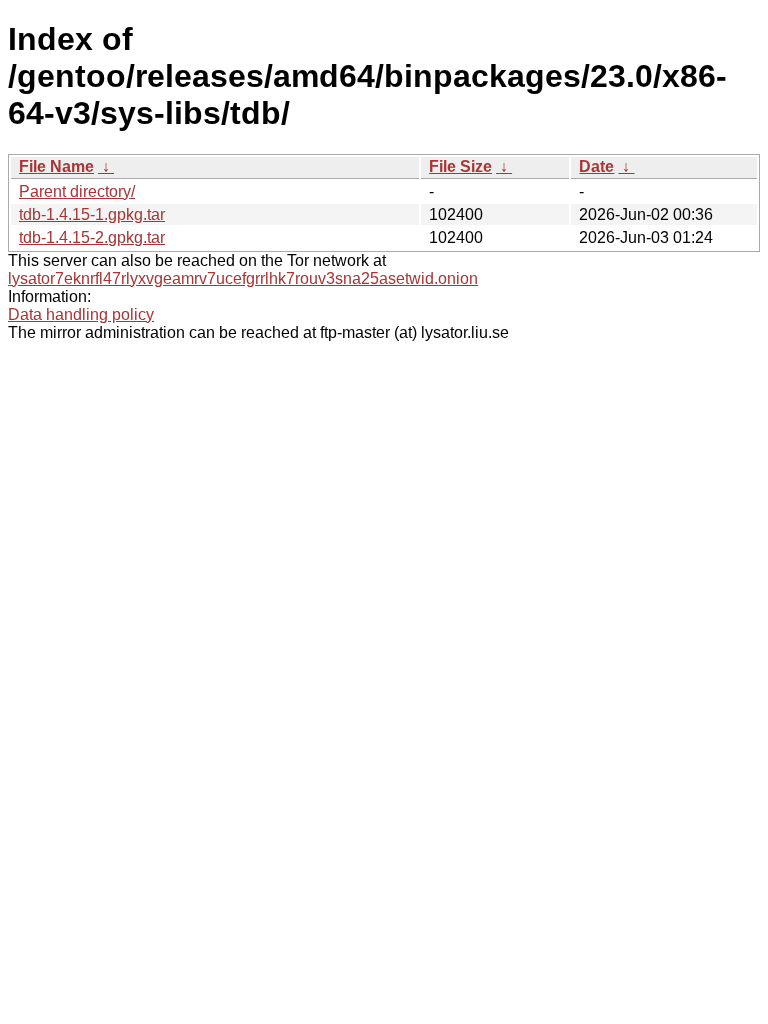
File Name (56, 166)
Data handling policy (81, 314)
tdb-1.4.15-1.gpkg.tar (92, 214)
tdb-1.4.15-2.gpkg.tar (92, 237)
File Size (460, 166)
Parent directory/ (77, 191)
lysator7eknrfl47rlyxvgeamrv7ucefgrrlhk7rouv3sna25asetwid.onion (243, 278)
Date (596, 166)
